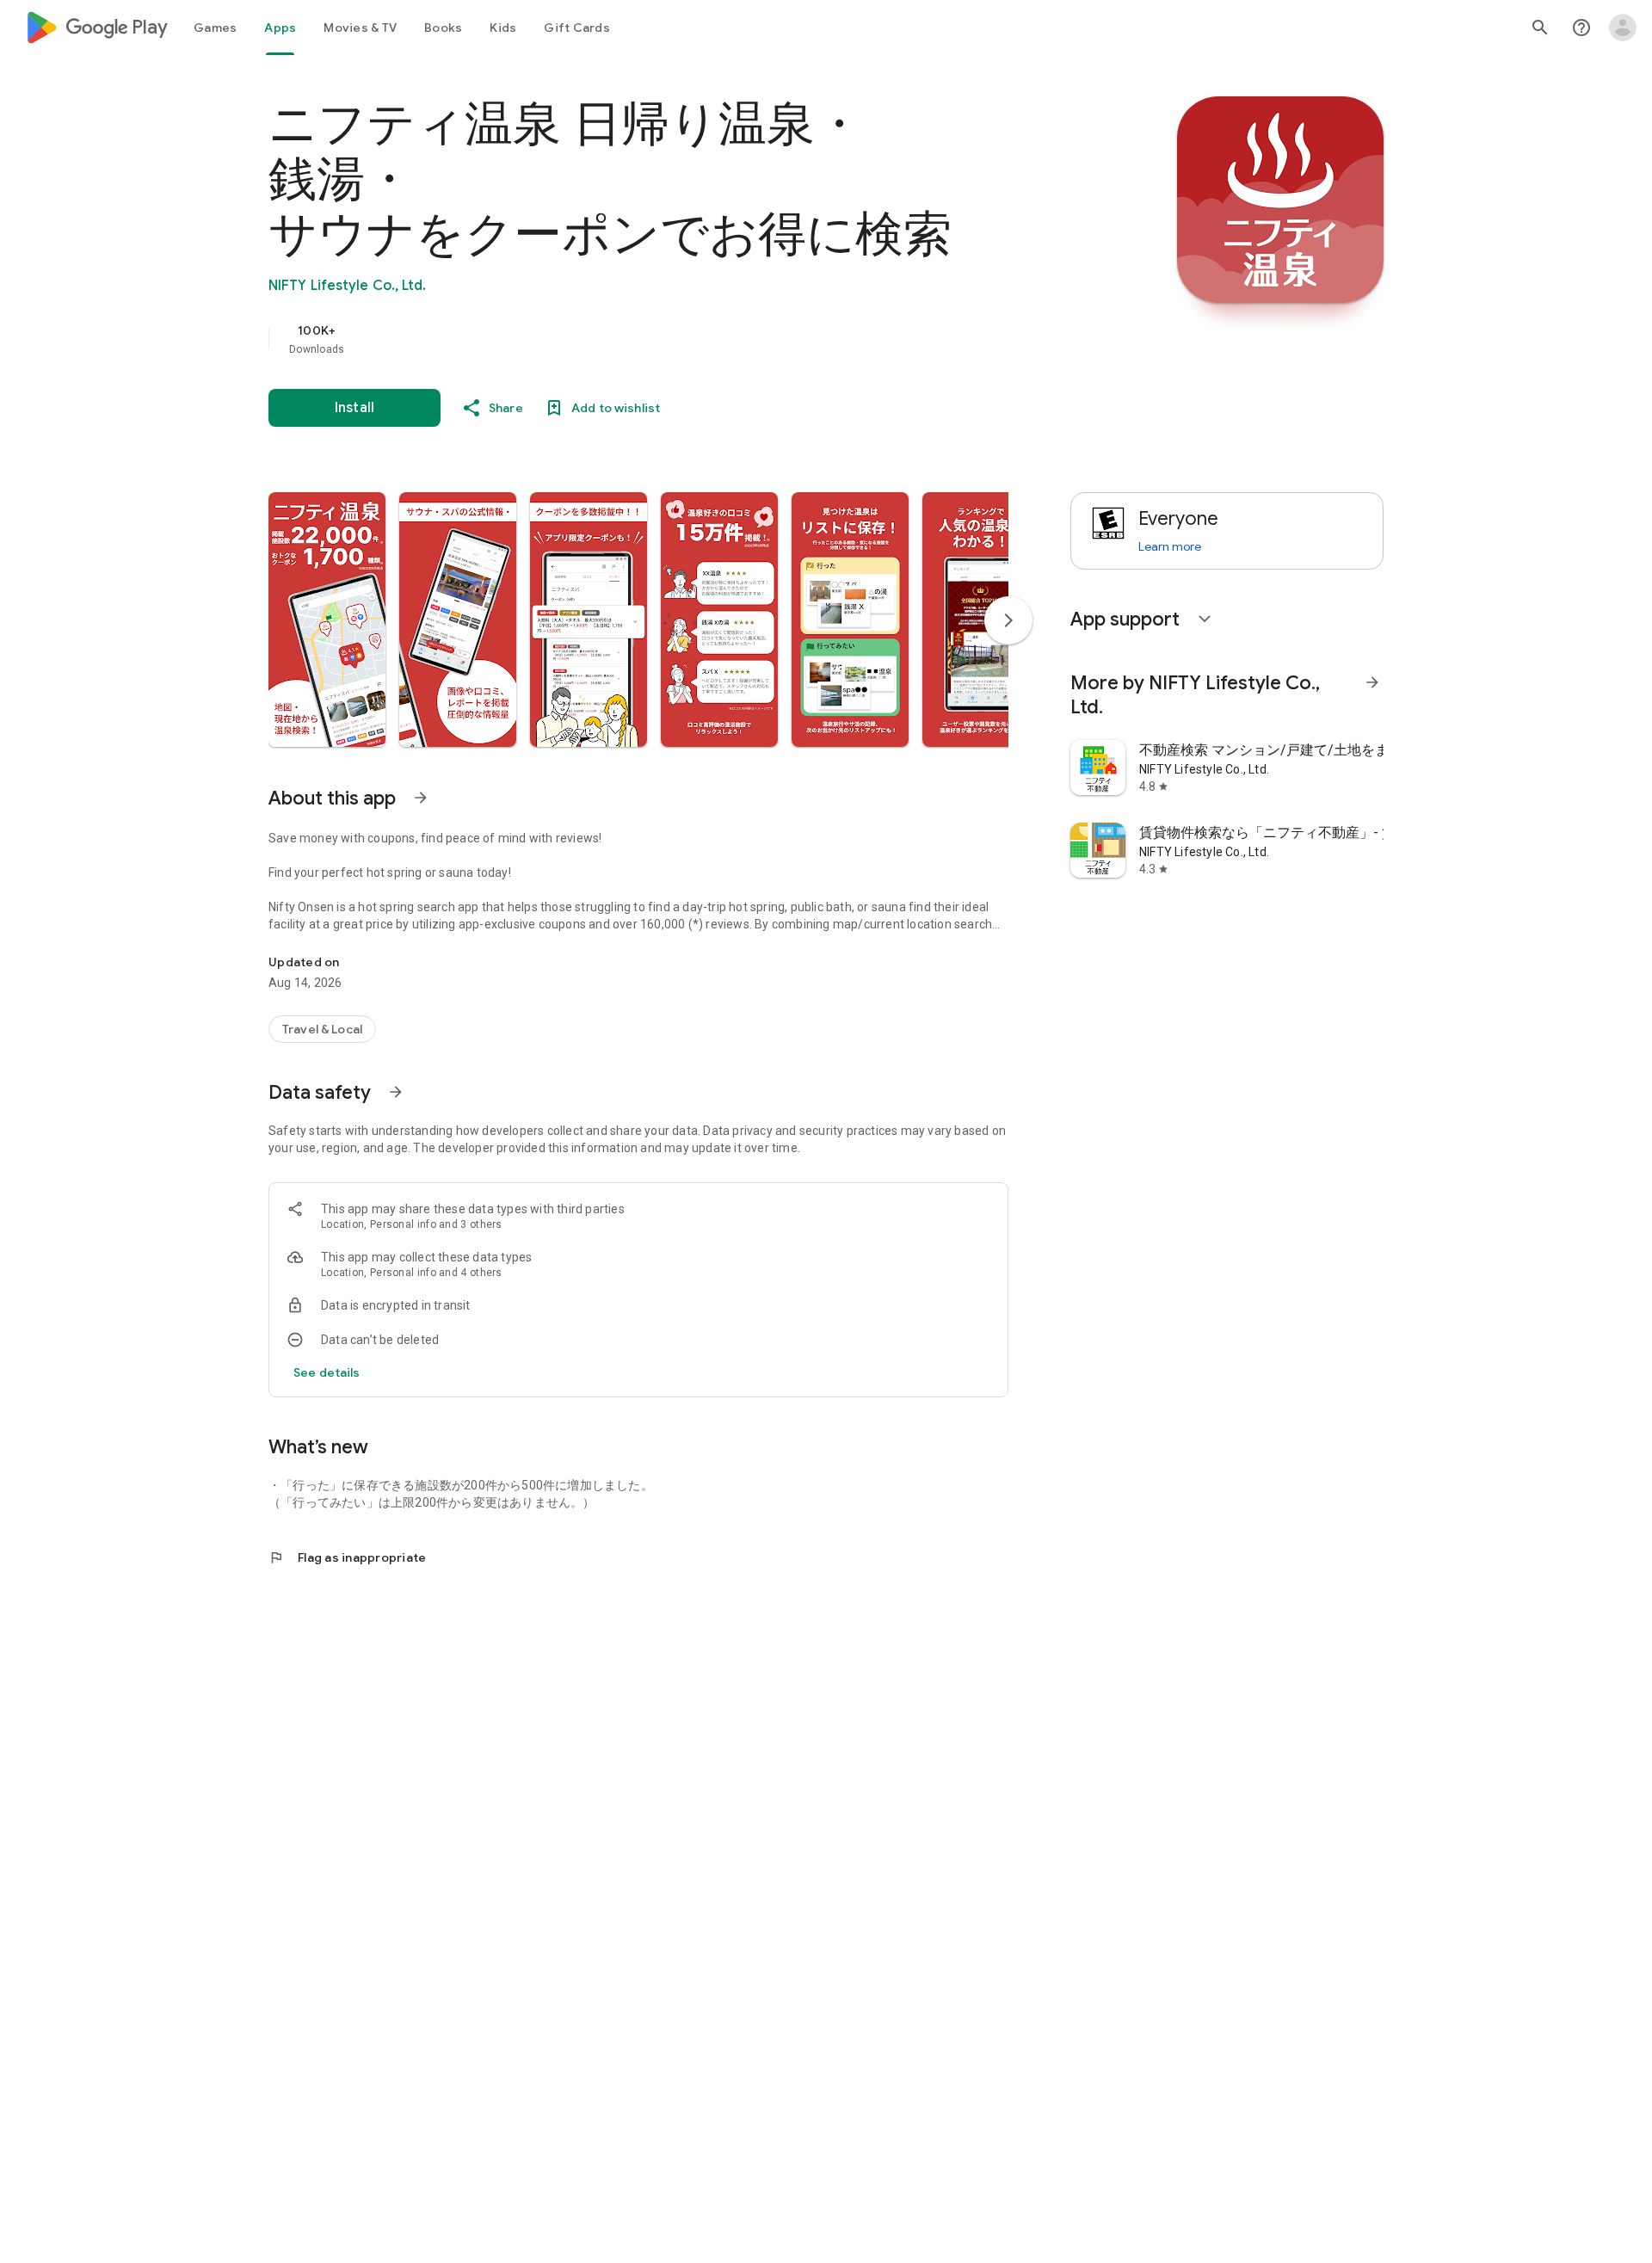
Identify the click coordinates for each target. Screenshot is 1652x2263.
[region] (613, 339)
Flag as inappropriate (347, 1557)
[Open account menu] (1623, 28)
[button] (327, 620)
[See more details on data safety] (327, 1372)
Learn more (1170, 546)
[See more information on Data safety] (396, 1092)
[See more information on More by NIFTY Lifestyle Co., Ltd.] (1372, 682)
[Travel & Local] (322, 1029)
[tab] (215, 28)
